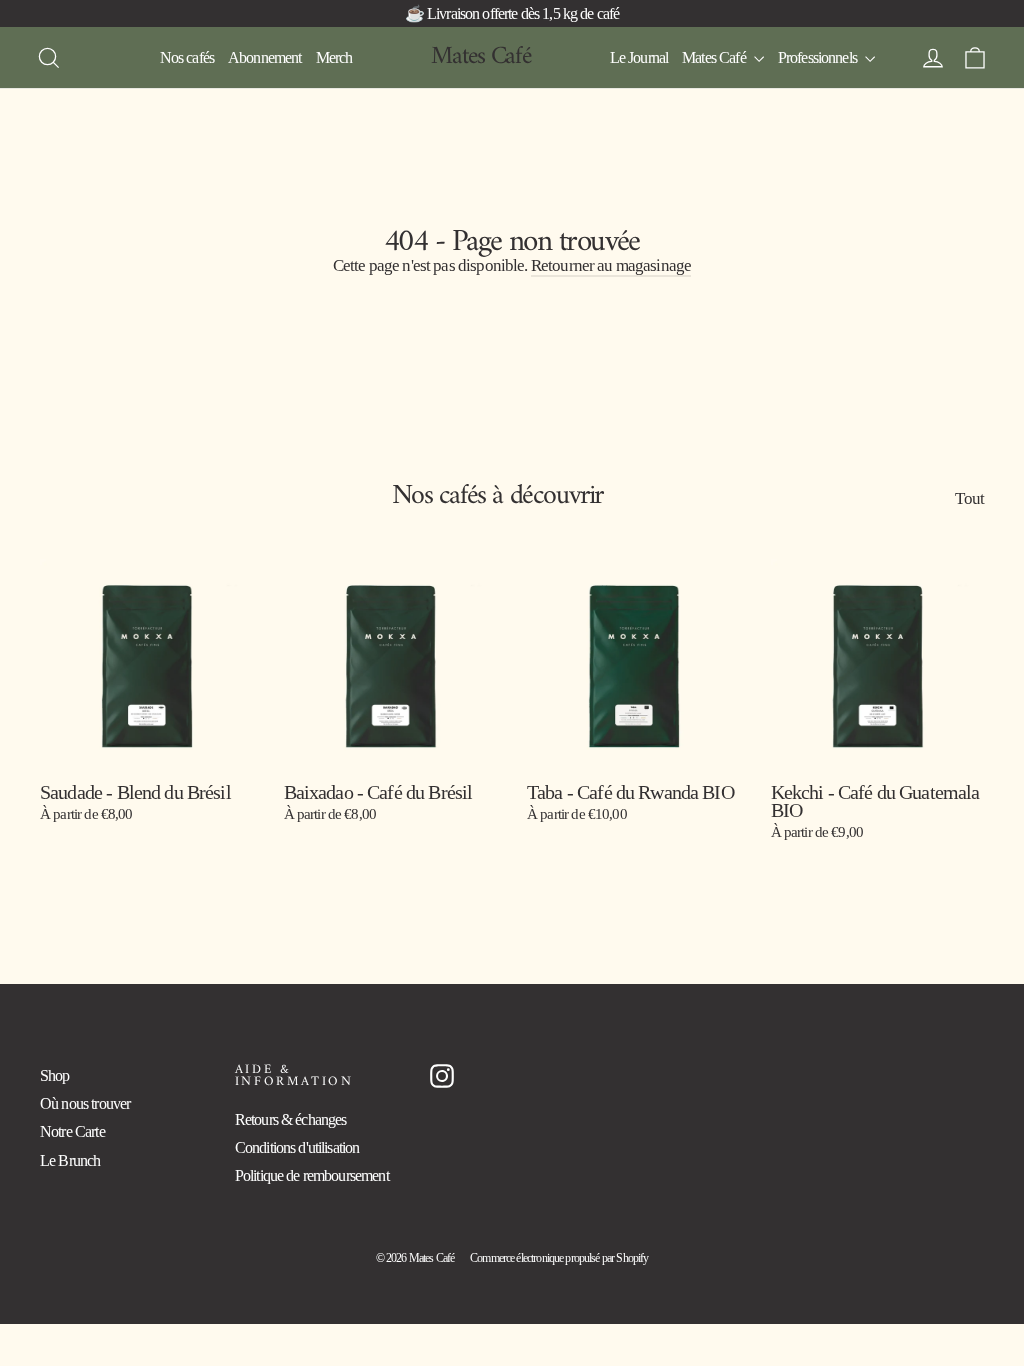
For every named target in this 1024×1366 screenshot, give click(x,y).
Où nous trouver (85, 1103)
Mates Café (481, 57)
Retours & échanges (291, 1119)
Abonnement (265, 57)
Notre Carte (72, 1131)
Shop (55, 1075)
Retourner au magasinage (611, 265)
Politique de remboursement (312, 1175)
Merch (334, 57)
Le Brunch (70, 1160)
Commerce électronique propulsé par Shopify (559, 1258)
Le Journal (639, 57)
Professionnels (819, 57)
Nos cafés (187, 57)
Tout (969, 498)
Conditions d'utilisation (297, 1147)
